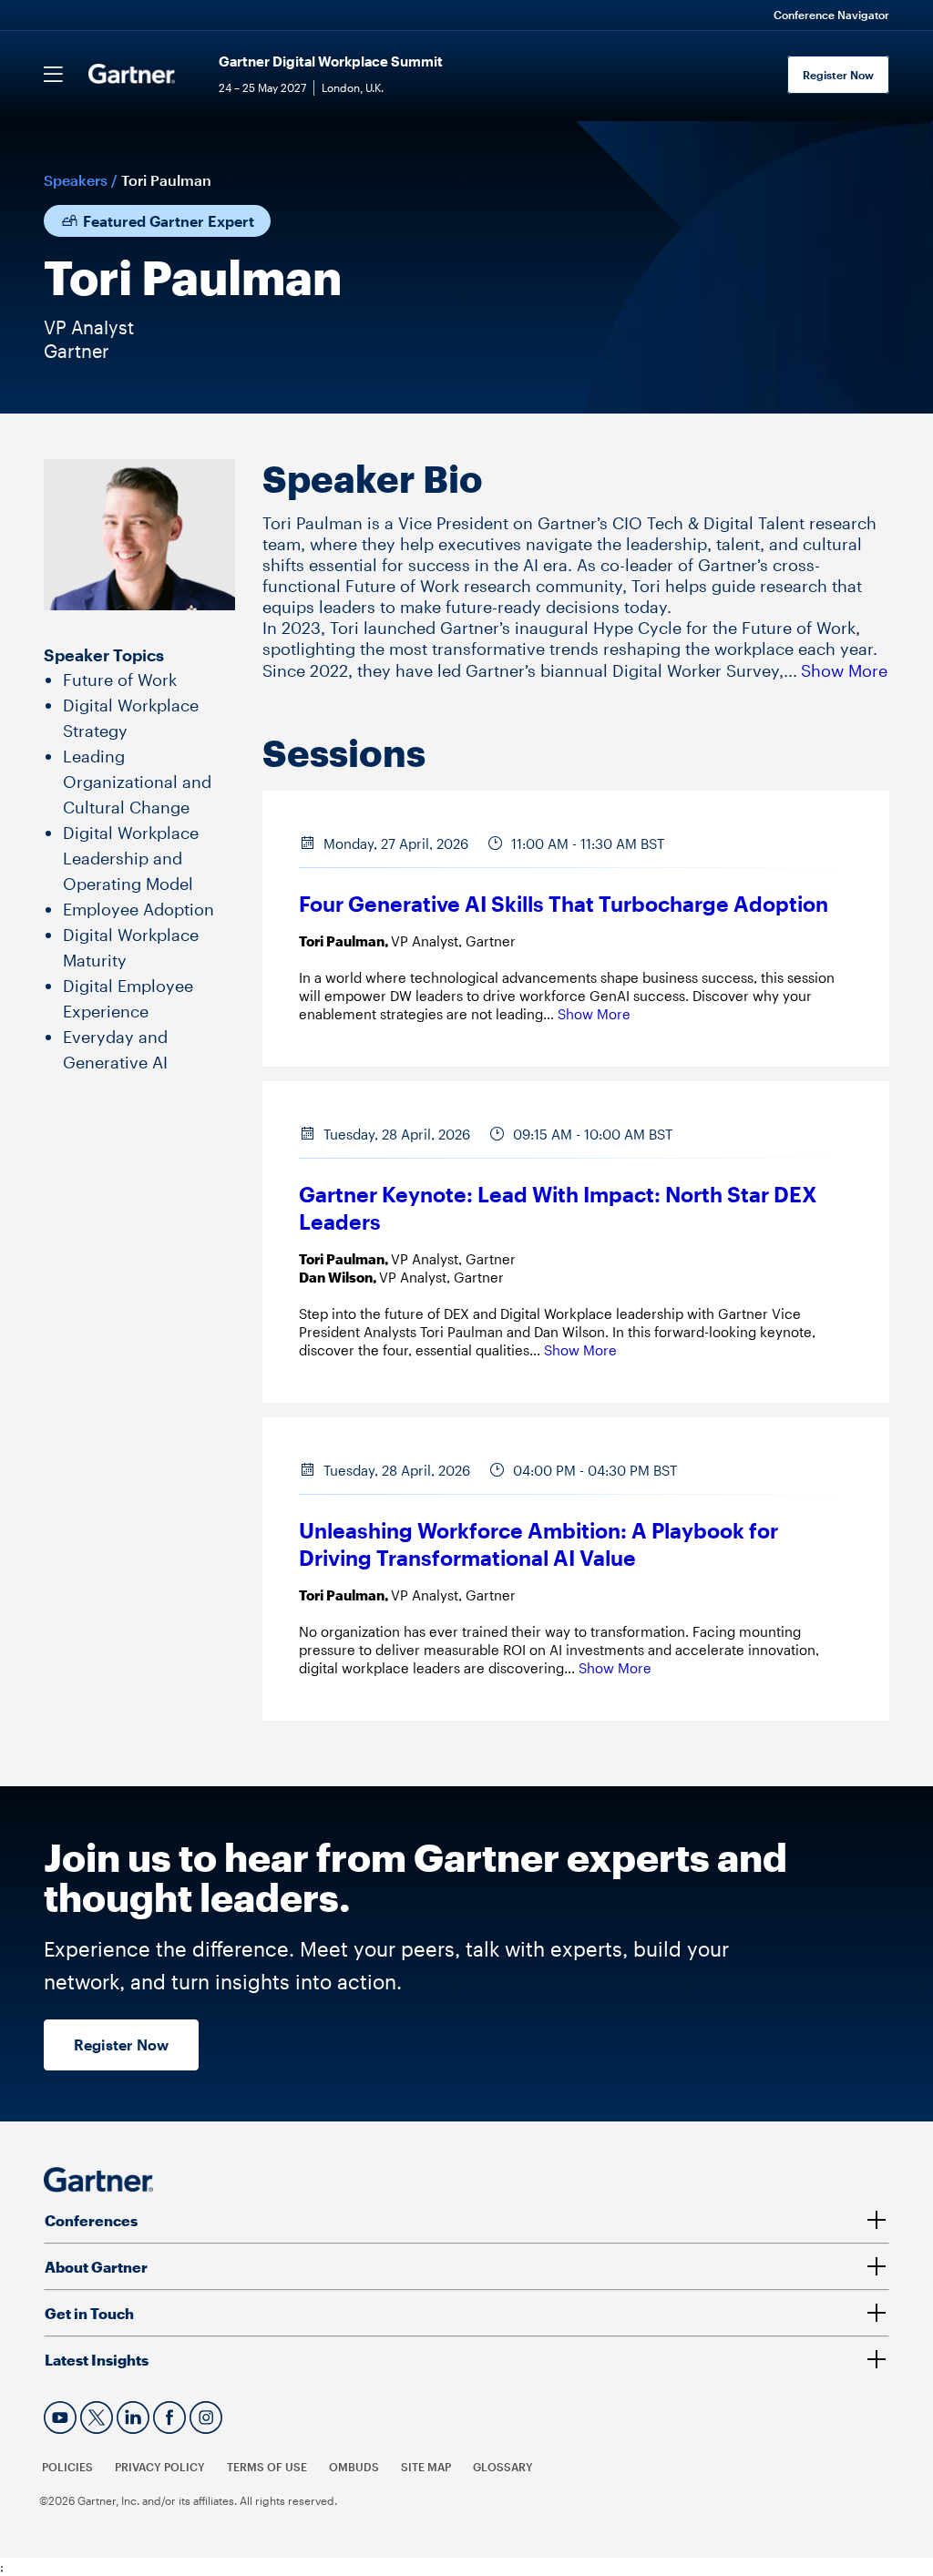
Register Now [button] (121, 2044)
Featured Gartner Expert (167, 221)
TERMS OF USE (267, 2467)
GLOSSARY (503, 2467)
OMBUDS (354, 2467)
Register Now (838, 75)
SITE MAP (426, 2467)
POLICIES (67, 2467)
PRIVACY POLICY (160, 2467)
